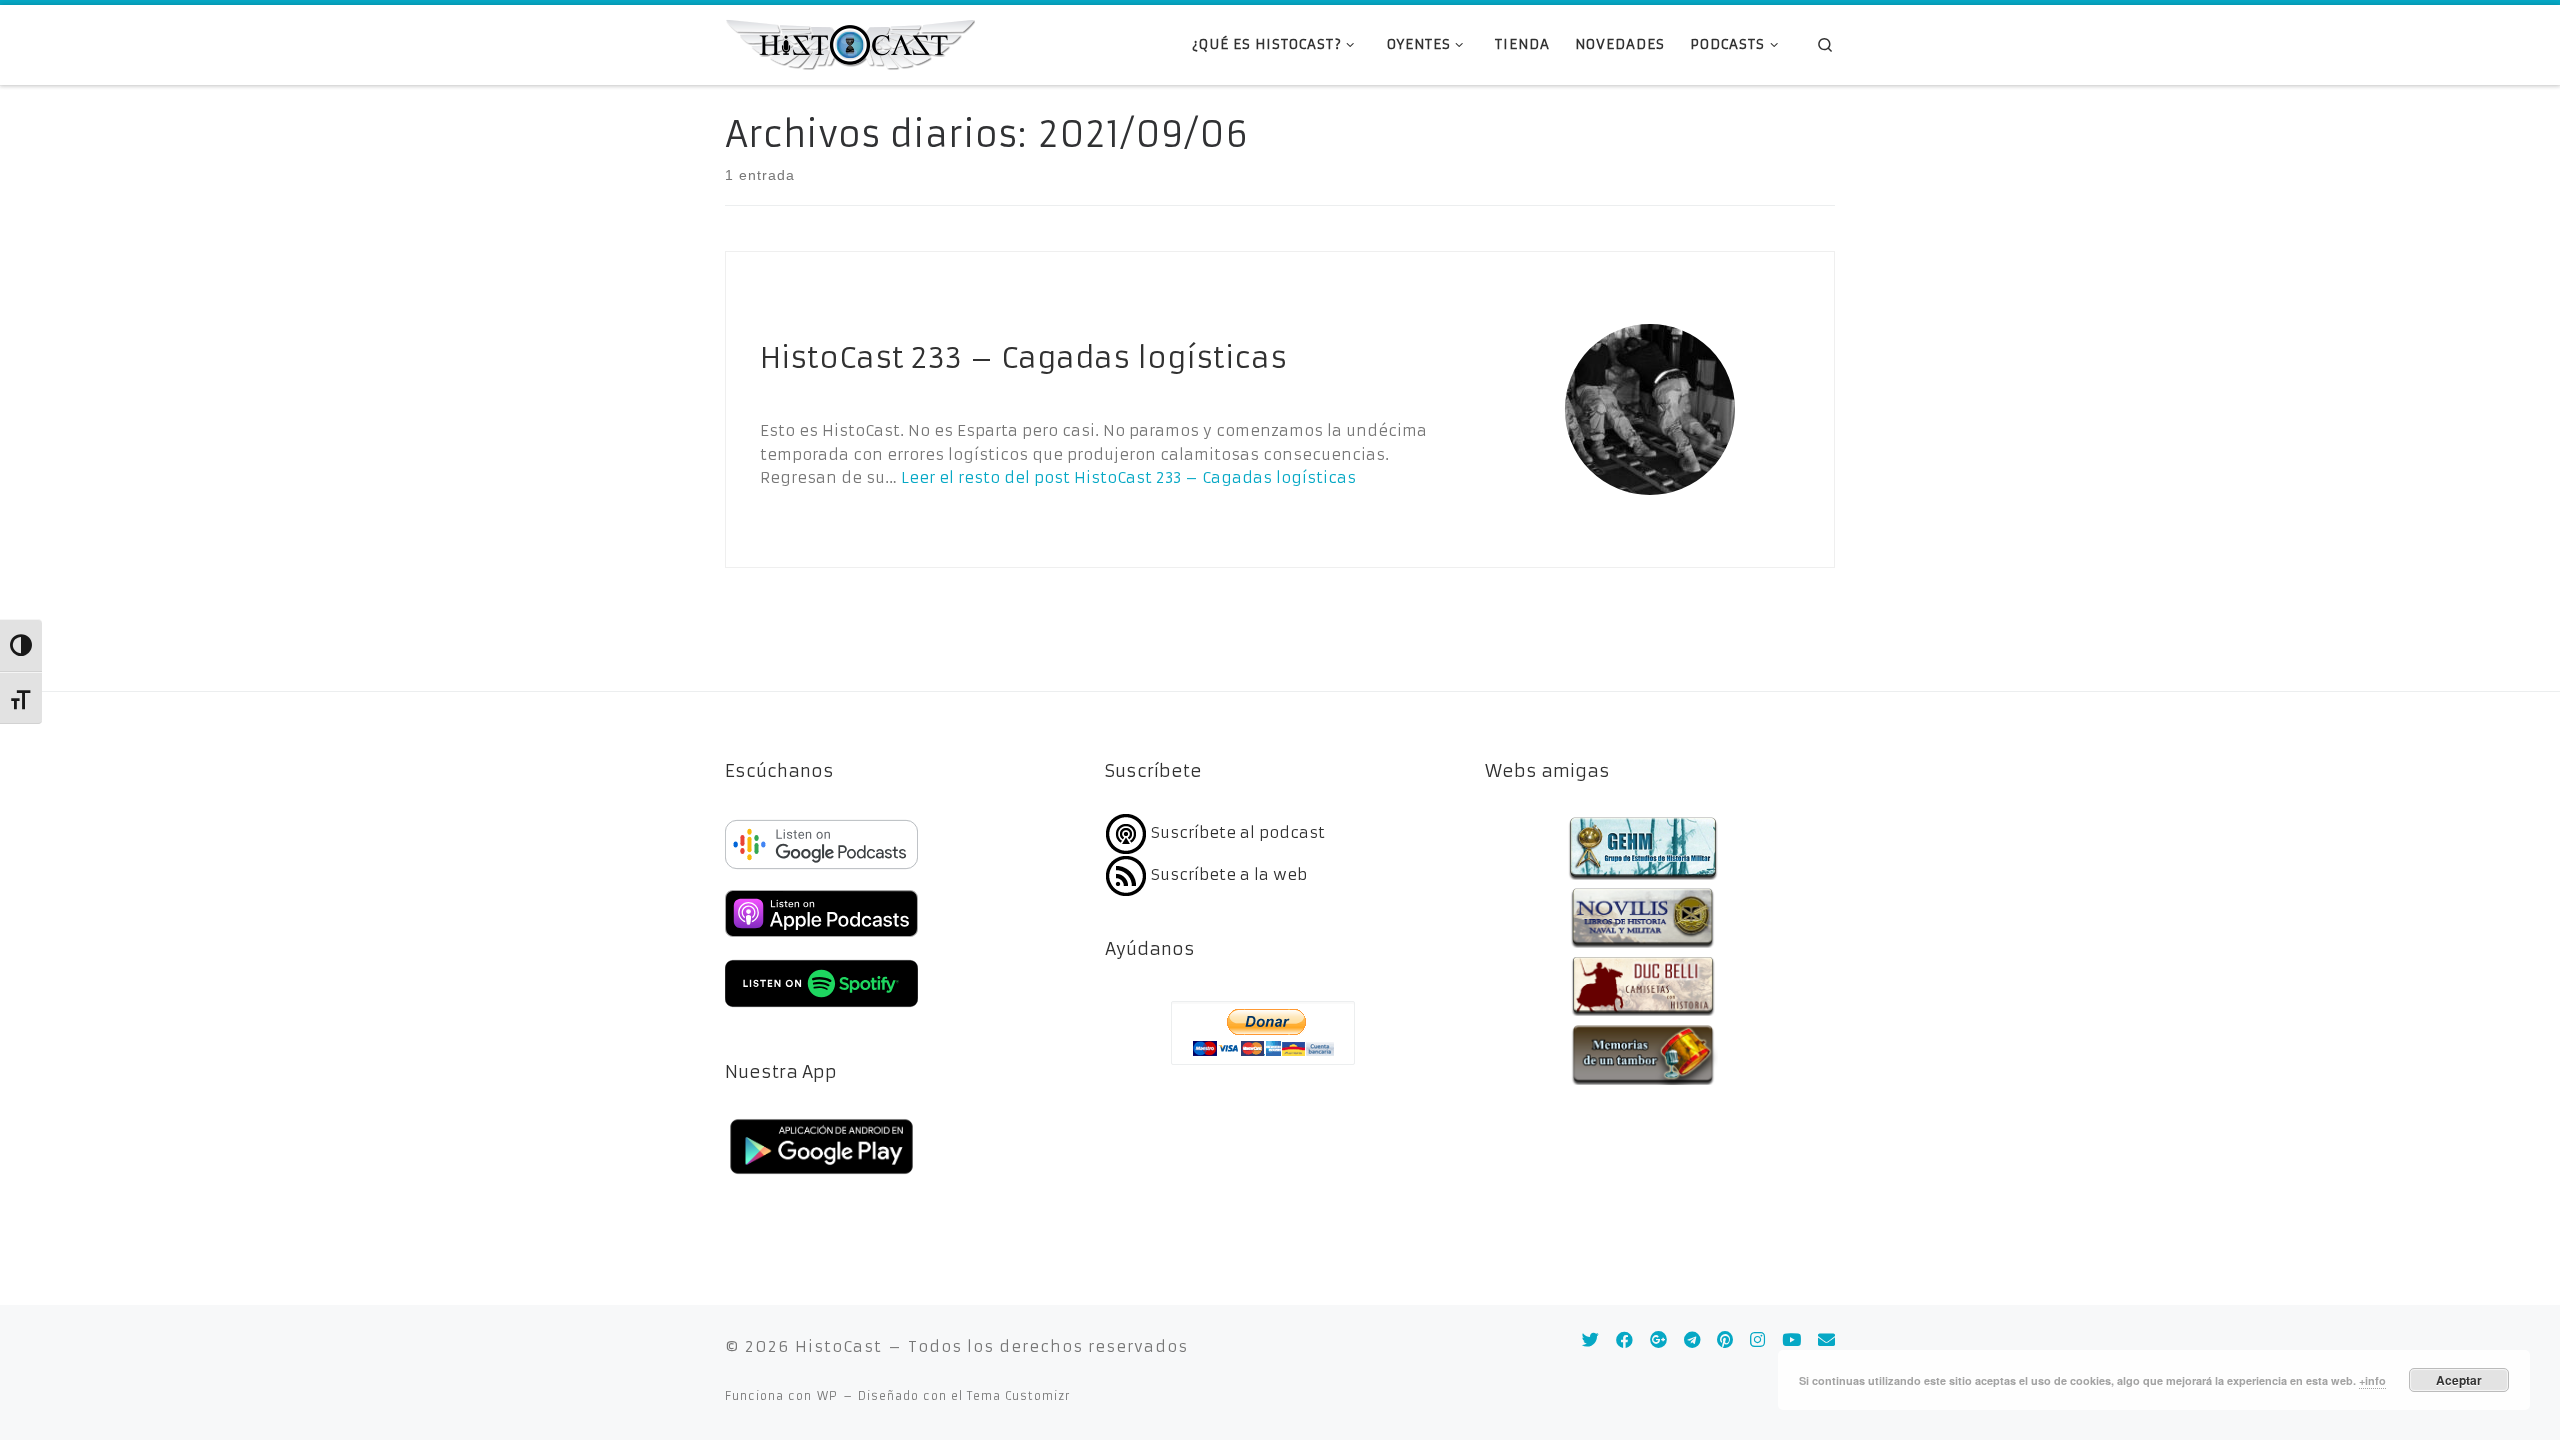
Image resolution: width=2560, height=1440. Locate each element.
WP (827, 1396)
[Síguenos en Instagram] (1757, 1340)
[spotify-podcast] (821, 1009)
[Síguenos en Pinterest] (1725, 1340)
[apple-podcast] (821, 939)
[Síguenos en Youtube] (1791, 1340)
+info (2372, 1380)
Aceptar (2459, 1380)
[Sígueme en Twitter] (1590, 1340)
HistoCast (838, 1346)
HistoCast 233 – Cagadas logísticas (1023, 358)
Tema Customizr (1019, 1396)
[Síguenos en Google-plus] (1658, 1340)
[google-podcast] (821, 870)
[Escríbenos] (1826, 1340)
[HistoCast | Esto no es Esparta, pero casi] (850, 43)
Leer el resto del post (1128, 477)
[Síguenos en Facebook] (1624, 1340)
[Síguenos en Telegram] (1692, 1340)
